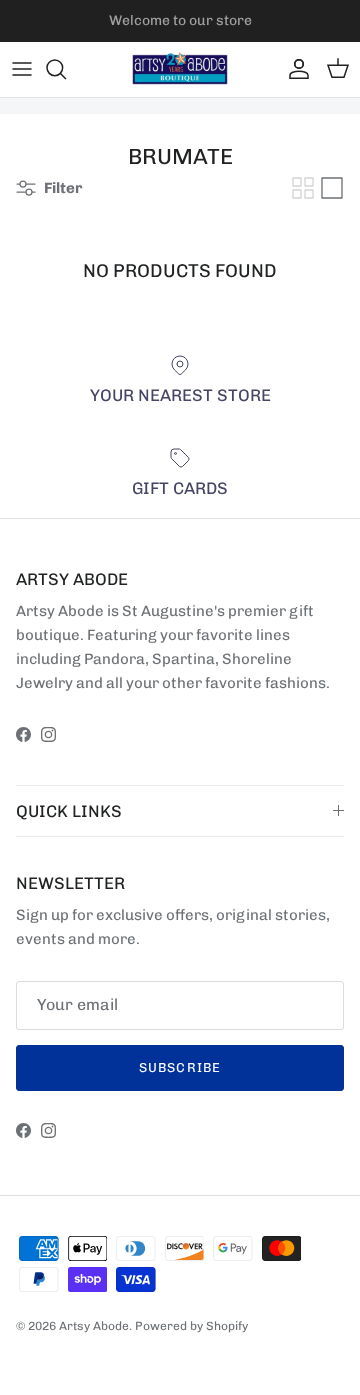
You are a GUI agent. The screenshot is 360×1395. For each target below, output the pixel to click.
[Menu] (22, 69)
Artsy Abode (94, 1326)
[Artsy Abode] (180, 69)
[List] (332, 188)
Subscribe (179, 1067)
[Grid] (303, 188)
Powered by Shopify (191, 1326)
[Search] (66, 69)
